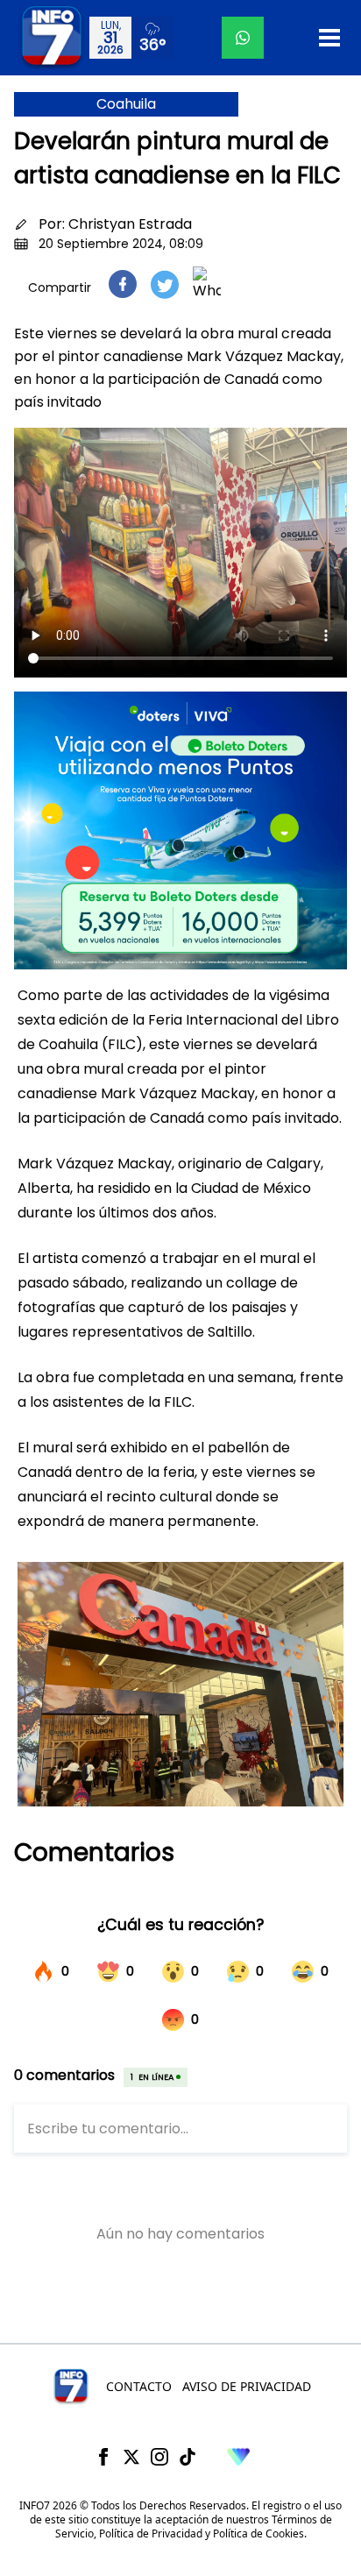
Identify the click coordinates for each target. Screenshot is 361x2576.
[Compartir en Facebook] (123, 284)
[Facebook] (103, 2457)
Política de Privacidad (151, 2533)
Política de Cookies (258, 2533)
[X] (131, 2457)
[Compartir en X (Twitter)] (165, 284)
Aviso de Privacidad (247, 2386)
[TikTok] (188, 2457)
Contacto (139, 2386)
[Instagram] (159, 2457)
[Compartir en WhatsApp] (207, 284)
